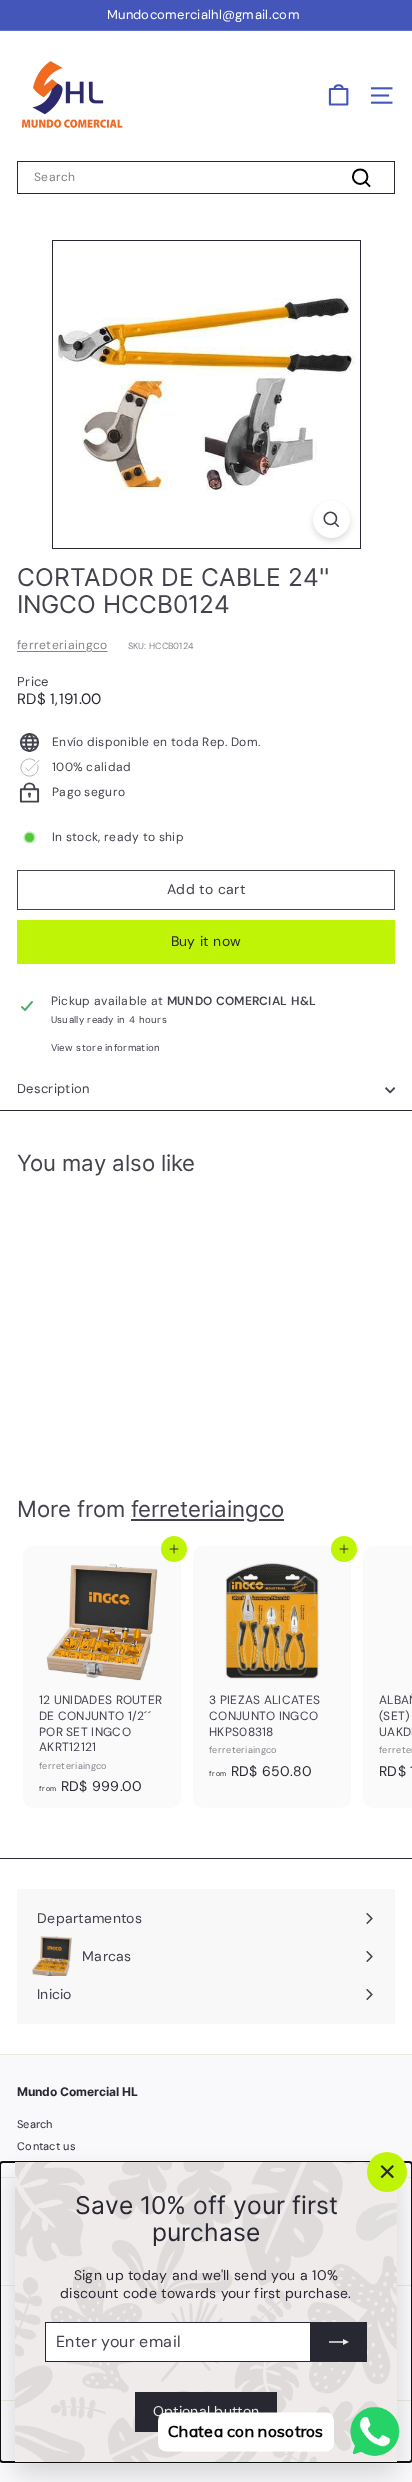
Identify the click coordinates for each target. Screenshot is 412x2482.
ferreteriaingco (62, 645)
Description (53, 1088)
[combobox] (206, 178)
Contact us (46, 2146)
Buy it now (206, 941)
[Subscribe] (339, 2342)
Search (35, 2124)
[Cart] (338, 95)
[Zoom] (331, 519)
